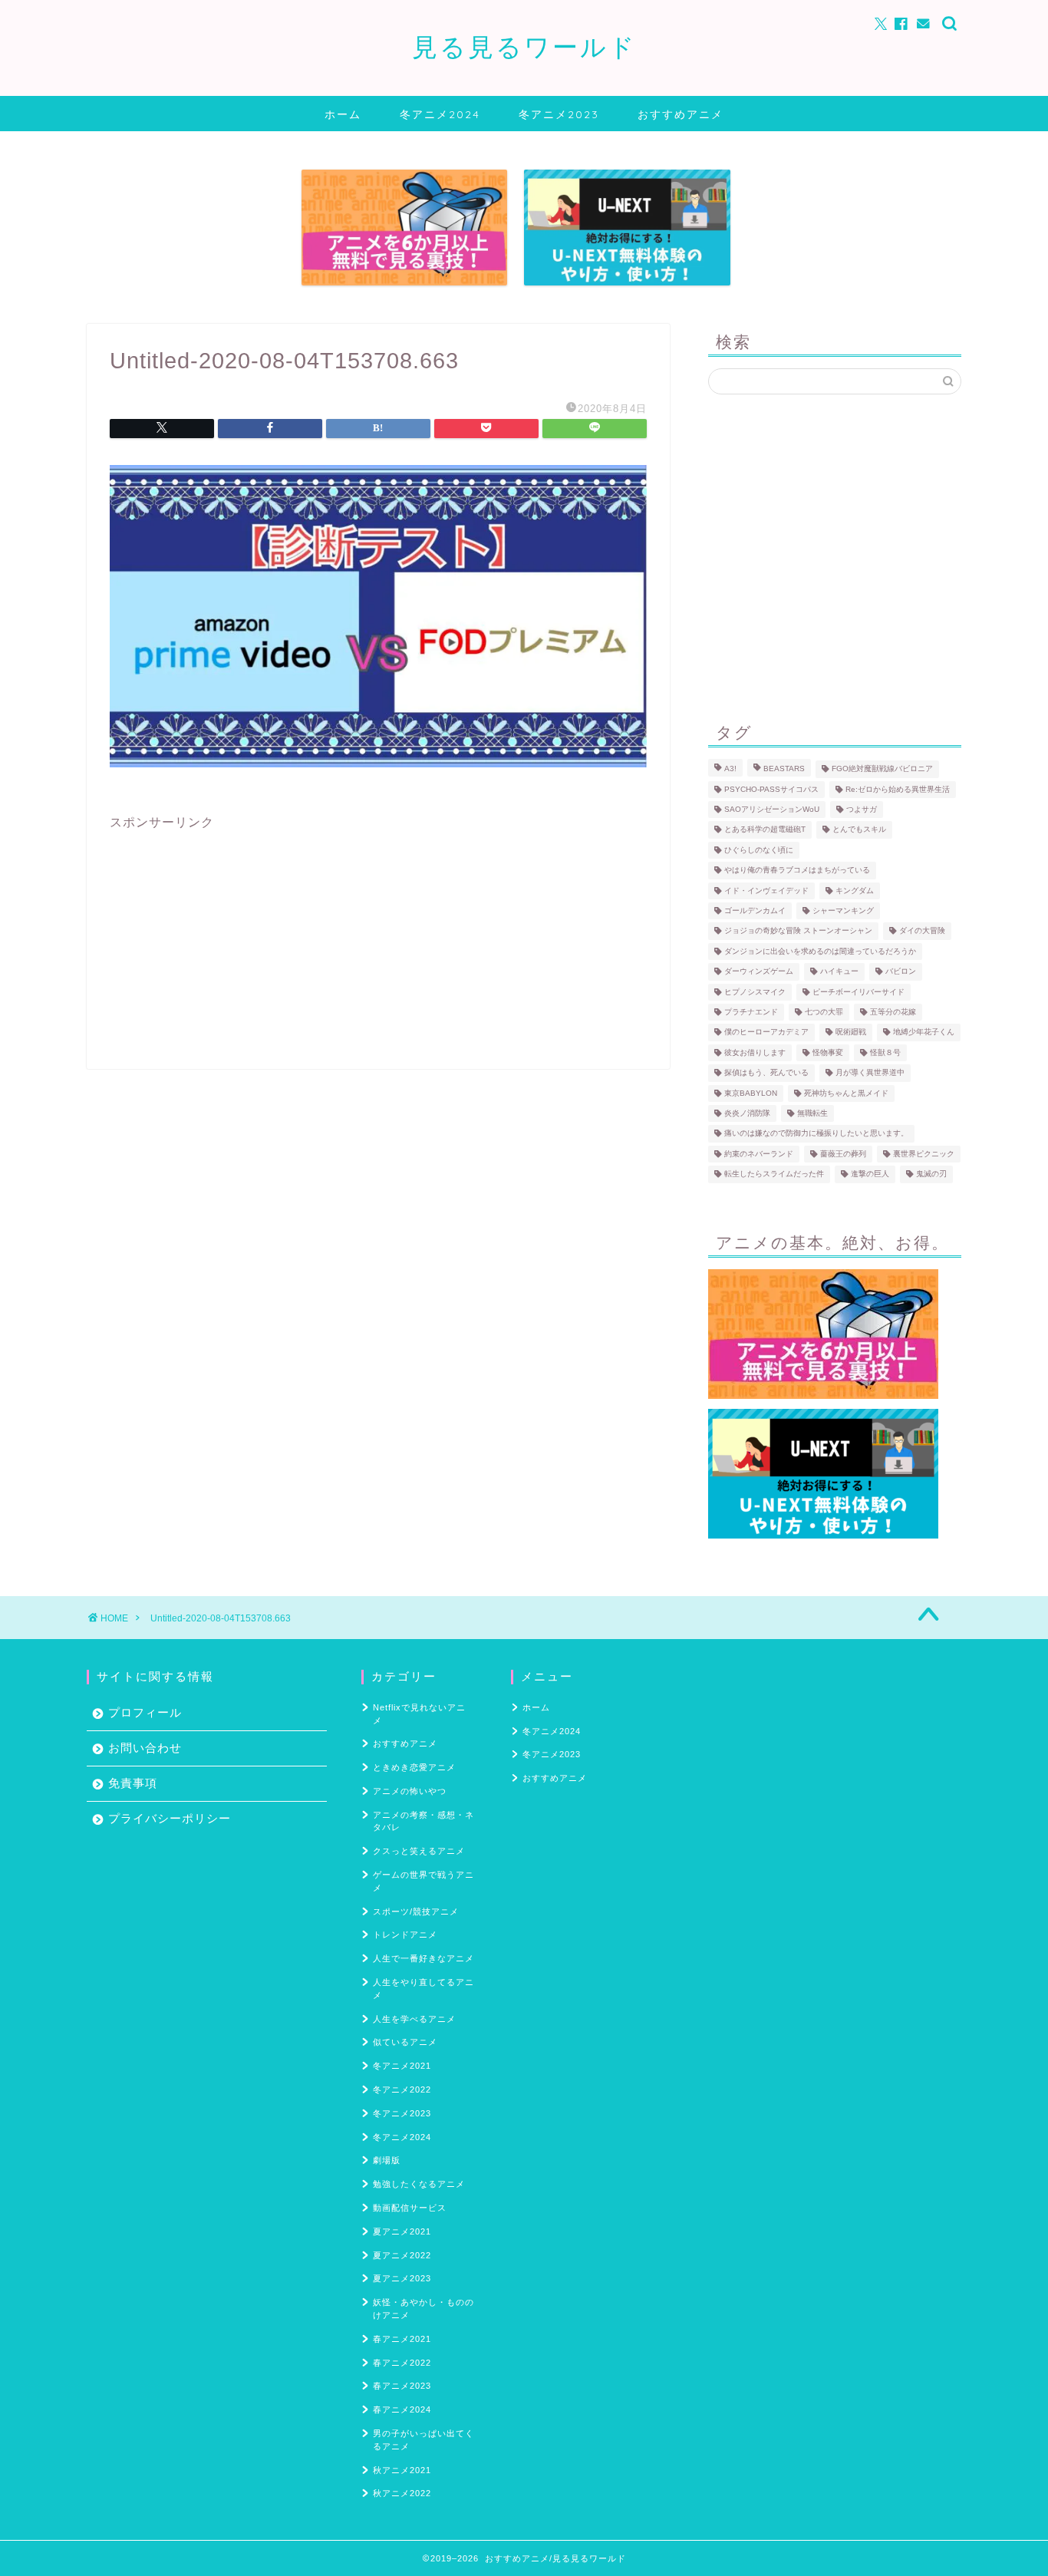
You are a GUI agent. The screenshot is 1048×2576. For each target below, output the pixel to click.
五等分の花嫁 (893, 1012)
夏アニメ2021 (402, 2231)
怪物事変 (828, 1052)
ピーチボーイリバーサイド (859, 992)
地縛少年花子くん (924, 1032)
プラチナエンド (751, 1012)
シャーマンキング (843, 910)
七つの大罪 (824, 1012)
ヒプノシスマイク (755, 992)
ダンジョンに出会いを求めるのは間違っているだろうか (820, 951)
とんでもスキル (859, 830)
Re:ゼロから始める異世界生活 (898, 789)
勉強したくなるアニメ (419, 2184)
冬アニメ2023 (559, 114)
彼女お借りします (755, 1052)
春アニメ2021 (402, 2339)
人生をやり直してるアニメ (423, 1989)
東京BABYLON (751, 1093)
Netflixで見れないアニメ (419, 1714)
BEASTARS (784, 769)
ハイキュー (839, 972)
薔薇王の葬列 (843, 1154)
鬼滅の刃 (931, 1174)
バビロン (901, 972)
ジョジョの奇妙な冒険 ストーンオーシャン (798, 931)
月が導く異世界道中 (870, 1073)
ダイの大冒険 (922, 931)
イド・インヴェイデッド (766, 891)
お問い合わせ (145, 1748)
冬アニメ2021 (402, 2066)
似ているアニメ (405, 2042)
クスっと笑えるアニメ (419, 1851)
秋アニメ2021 (402, 2470)
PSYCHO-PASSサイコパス (771, 789)
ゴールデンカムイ (755, 910)
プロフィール (145, 1712)
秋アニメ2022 (402, 2493)
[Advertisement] (378, 938)
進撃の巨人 (870, 1174)
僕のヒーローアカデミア (766, 1032)
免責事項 (133, 1783)
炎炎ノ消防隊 (747, 1113)
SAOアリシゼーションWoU (772, 809)
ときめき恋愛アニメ (414, 1767)
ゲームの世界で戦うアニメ (423, 1881)
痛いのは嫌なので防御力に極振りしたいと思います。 (816, 1134)
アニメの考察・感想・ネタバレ (423, 1821)
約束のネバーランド (759, 1154)
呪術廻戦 (851, 1032)
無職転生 (812, 1113)
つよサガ (862, 809)
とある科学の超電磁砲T (765, 830)
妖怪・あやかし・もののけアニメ (423, 2309)
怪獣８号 (885, 1052)
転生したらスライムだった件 (774, 1174)
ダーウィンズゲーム (759, 972)
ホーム (343, 114)
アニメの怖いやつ (410, 1791)
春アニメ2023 (402, 2386)
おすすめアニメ (681, 114)
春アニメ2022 (402, 2363)
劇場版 (387, 2160)
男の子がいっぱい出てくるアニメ (423, 2440)
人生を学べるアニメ (414, 2019)
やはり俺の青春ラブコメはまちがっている (797, 871)
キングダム (855, 891)
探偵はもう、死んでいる (766, 1073)
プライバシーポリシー (170, 1818)
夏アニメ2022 (402, 2255)
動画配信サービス (410, 2208)
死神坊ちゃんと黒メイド (846, 1093)
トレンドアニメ (405, 1934)
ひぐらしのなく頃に (759, 850)
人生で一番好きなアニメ (423, 1958)
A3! (730, 769)
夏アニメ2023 (402, 2278)
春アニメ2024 (402, 2409)
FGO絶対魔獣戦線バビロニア (882, 769)
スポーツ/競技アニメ (416, 1911)
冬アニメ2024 (440, 114)
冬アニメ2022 (402, 2089)
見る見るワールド (524, 46)
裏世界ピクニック (924, 1154)
